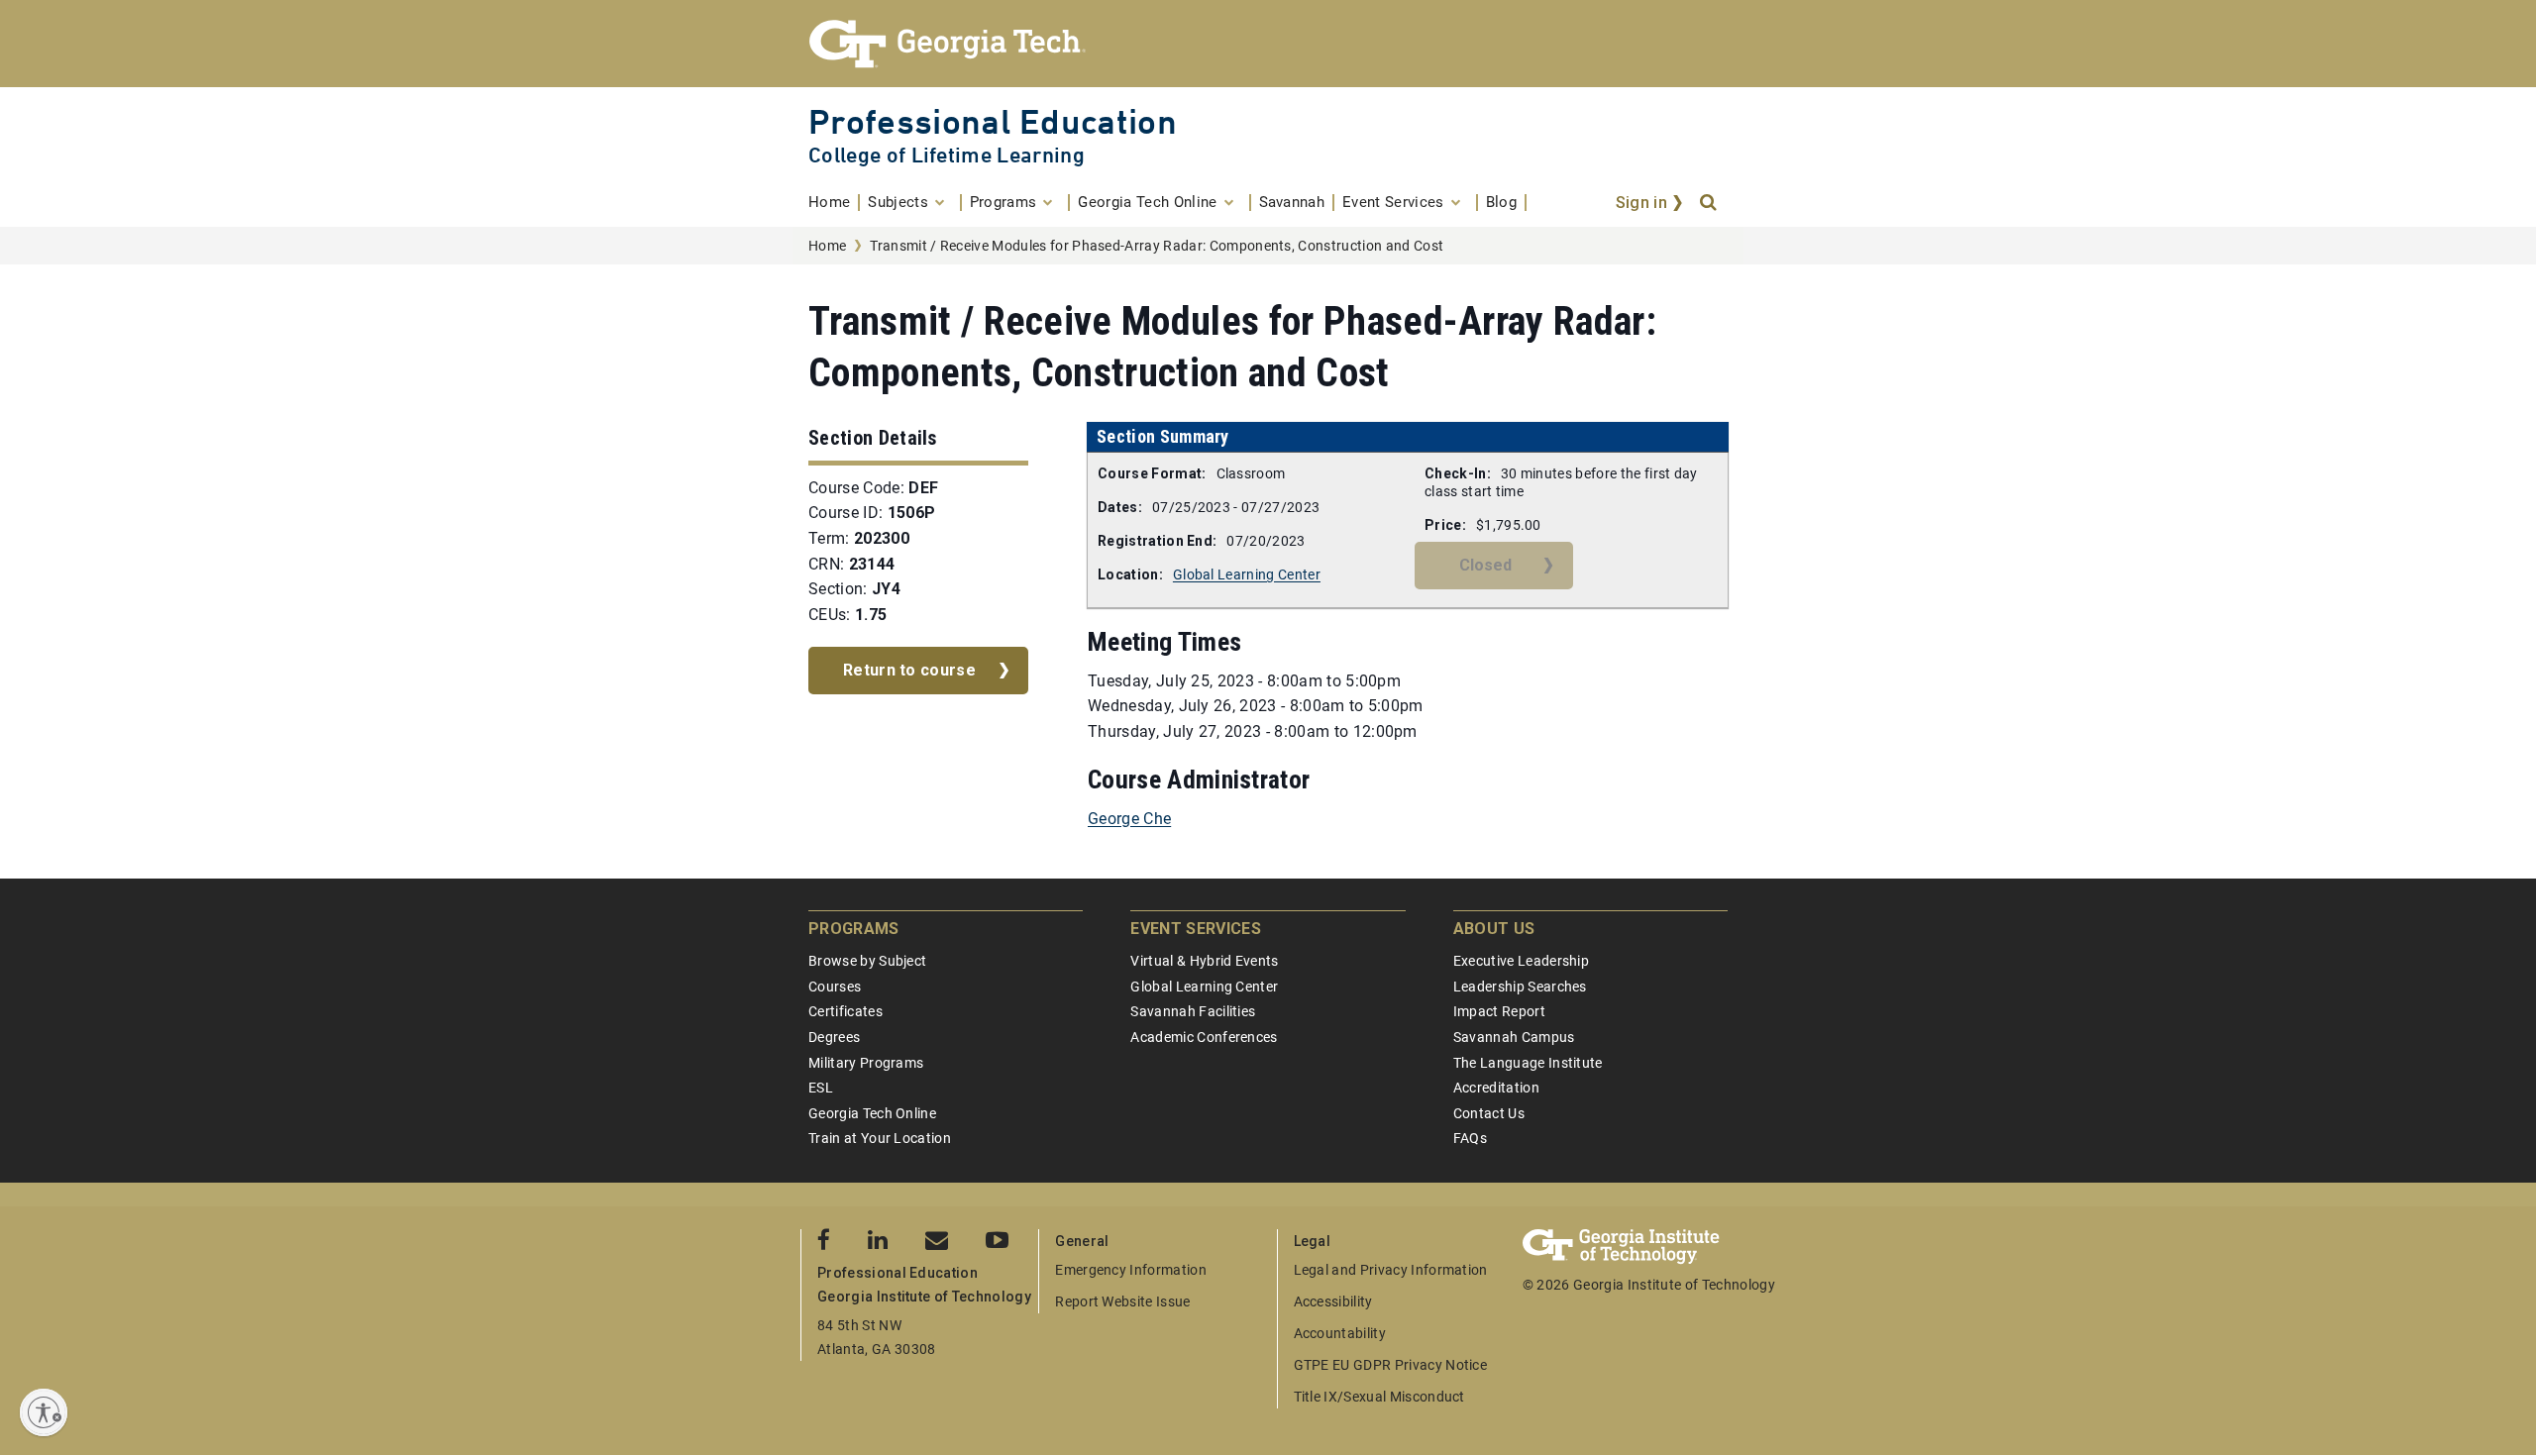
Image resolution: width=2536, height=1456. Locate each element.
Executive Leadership (1521, 961)
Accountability (1340, 1333)
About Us (1494, 929)
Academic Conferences (1204, 1037)
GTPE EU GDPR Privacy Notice (1391, 1365)
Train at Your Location (880, 1138)
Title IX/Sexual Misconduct (1379, 1397)
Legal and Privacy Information (1391, 1270)
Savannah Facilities (1193, 1011)
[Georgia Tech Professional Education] (1268, 44)
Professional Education (993, 121)
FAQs (1470, 1138)
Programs (854, 929)
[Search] (1710, 203)
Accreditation (1496, 1088)
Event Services (1195, 929)
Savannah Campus (1514, 1037)
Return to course (909, 670)
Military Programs (866, 1063)
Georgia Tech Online (872, 1113)
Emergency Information (1131, 1270)
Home (827, 246)
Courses (835, 987)
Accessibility (1333, 1301)
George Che (1129, 819)
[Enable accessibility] (44, 1412)
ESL (821, 1088)
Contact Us (1489, 1113)
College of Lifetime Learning (947, 155)
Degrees (834, 1037)
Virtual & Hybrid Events (1204, 961)
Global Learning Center (1247, 574)
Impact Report (1499, 1011)
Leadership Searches (1520, 987)
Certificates (845, 1011)
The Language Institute (1528, 1063)
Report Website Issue (1122, 1301)
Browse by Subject (867, 961)
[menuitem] (834, 203)
